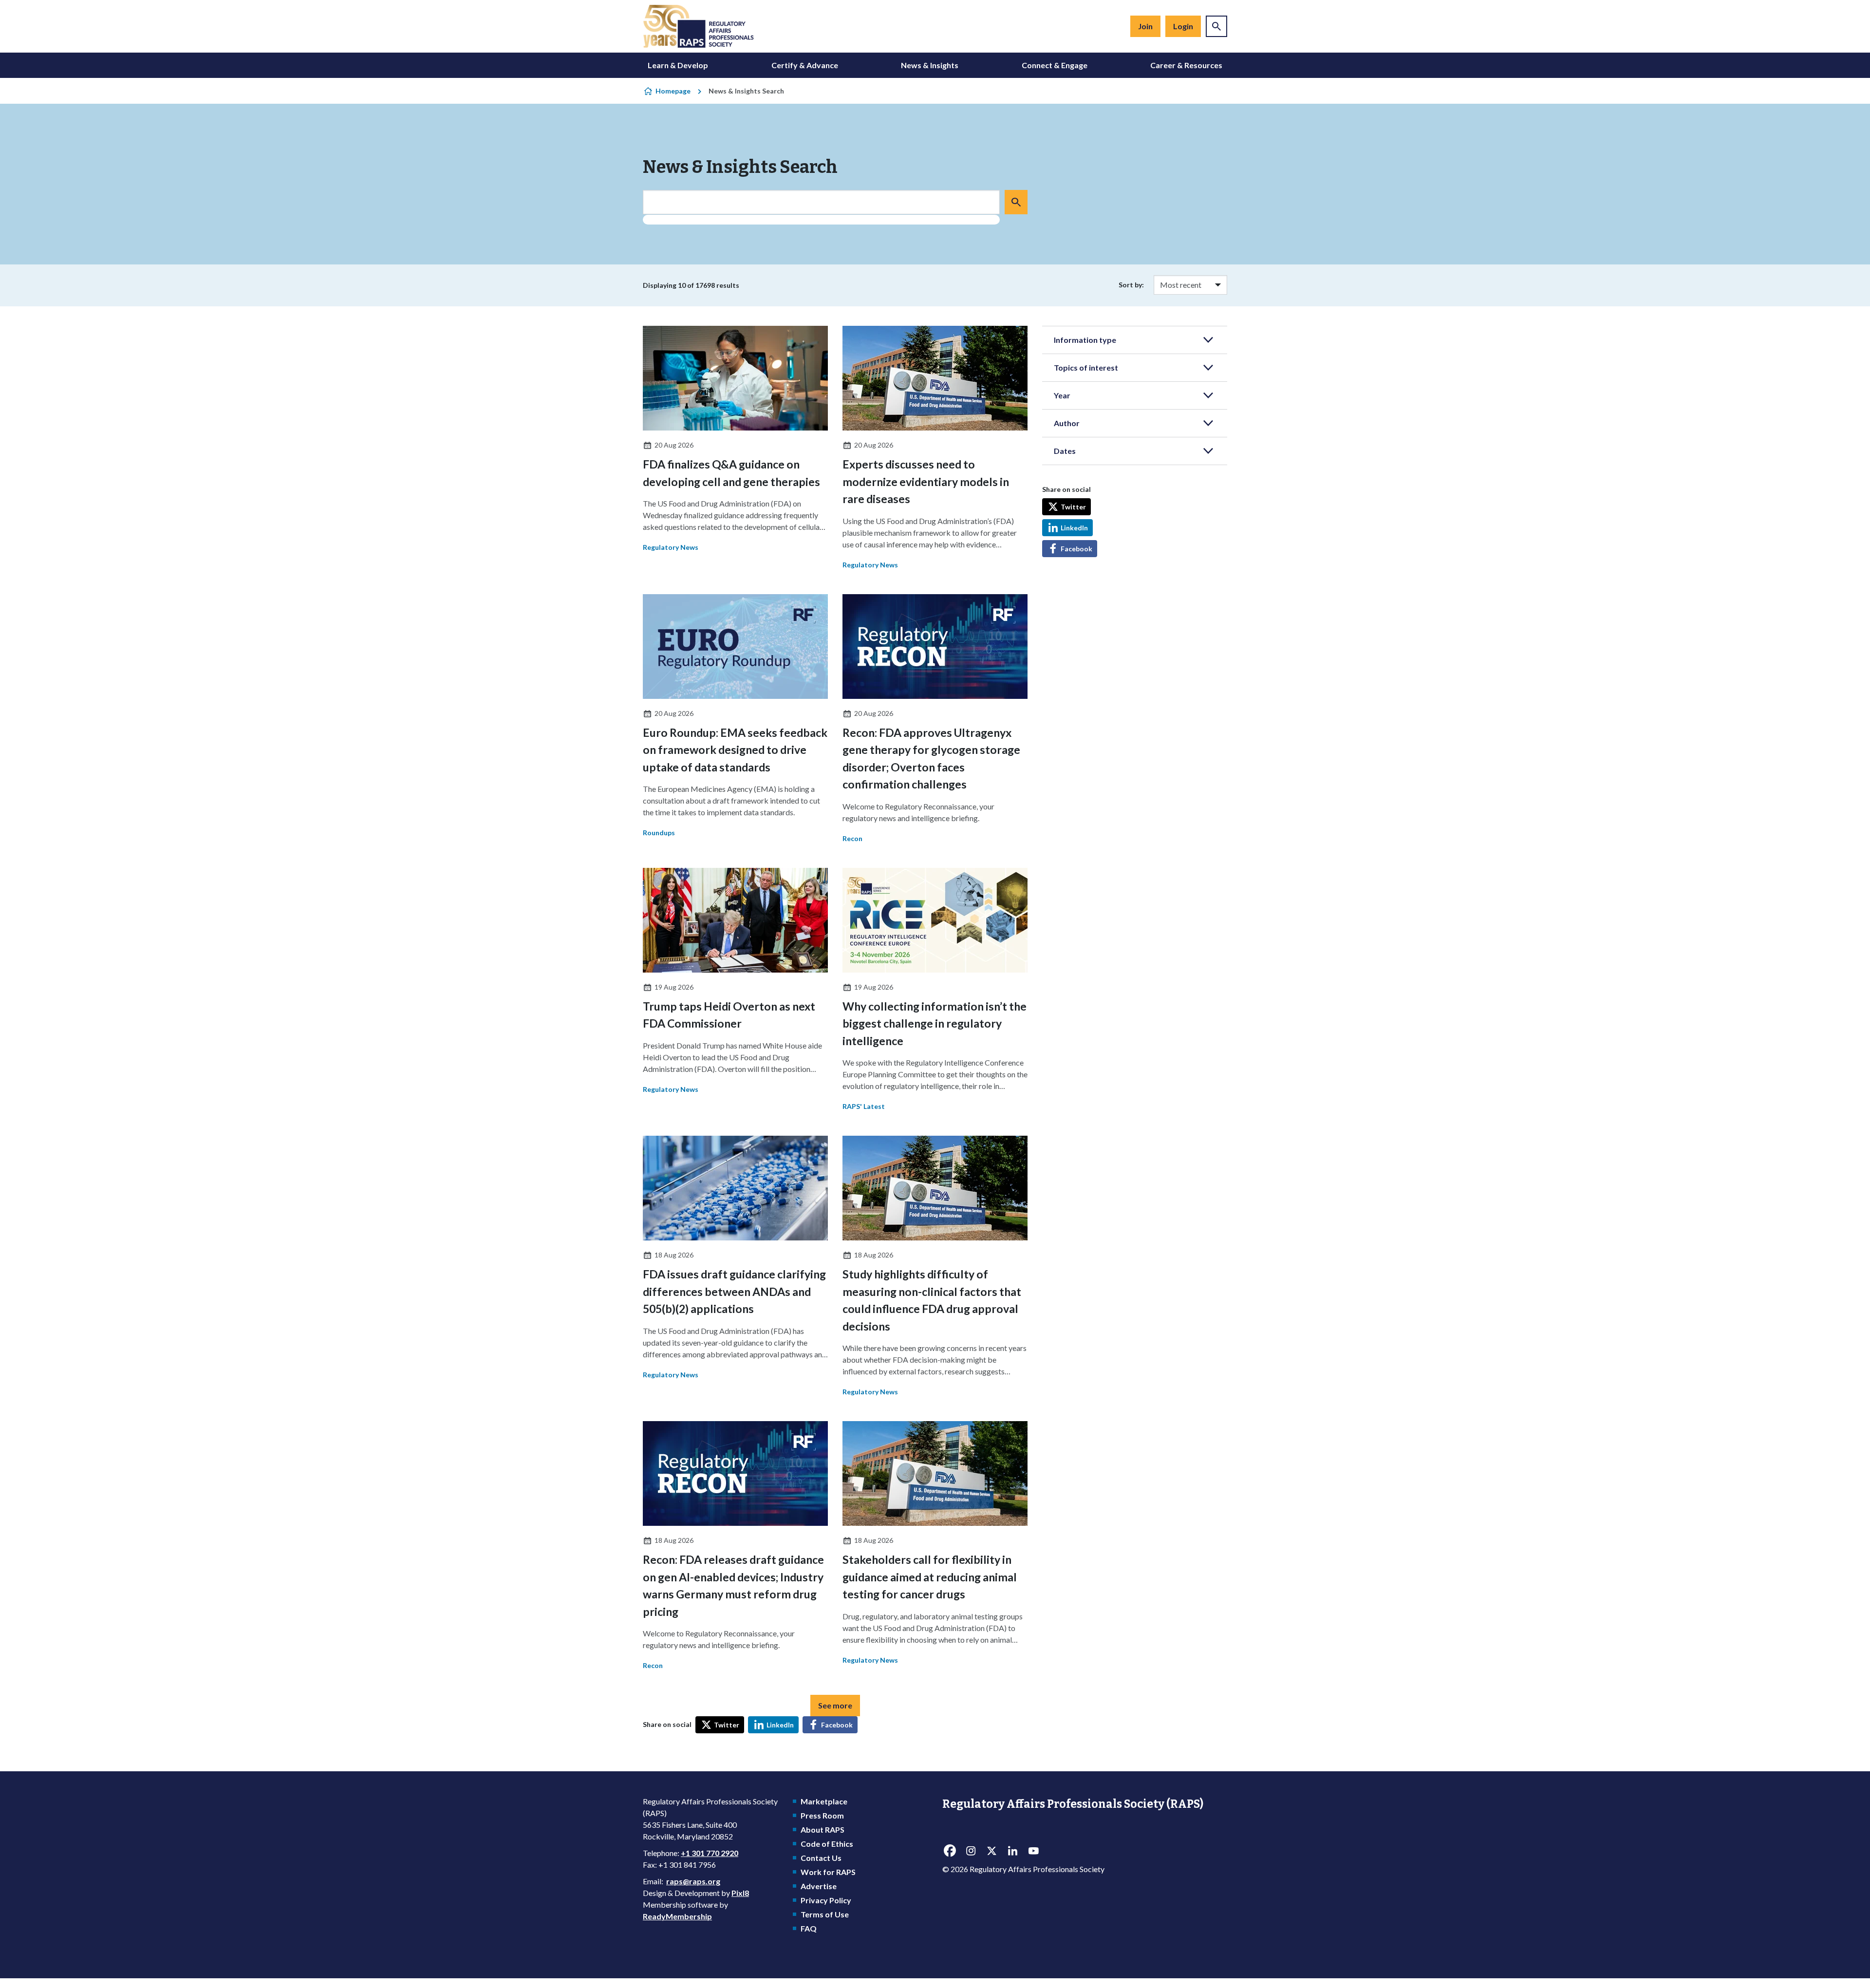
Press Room (822, 1815)
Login (1183, 26)
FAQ (809, 1928)
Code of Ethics (827, 1844)
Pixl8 (740, 1893)
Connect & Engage (1055, 65)
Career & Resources (1186, 65)
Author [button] (1067, 423)
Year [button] (1062, 395)
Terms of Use (825, 1914)
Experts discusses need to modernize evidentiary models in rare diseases (926, 481)
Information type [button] (1085, 340)
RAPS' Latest (864, 1106)
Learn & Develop (678, 65)
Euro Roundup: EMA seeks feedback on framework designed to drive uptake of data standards (735, 750)
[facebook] (950, 1851)
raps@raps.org (693, 1881)
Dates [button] (1065, 451)
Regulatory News (671, 547)
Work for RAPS (828, 1872)
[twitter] (991, 1851)
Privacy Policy (826, 1900)
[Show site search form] (1216, 26)
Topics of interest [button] (1086, 367)
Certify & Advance (805, 65)
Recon (852, 838)
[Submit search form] (1016, 202)
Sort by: (1131, 285)
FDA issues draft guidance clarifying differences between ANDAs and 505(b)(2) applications (734, 1291)
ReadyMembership (677, 1916)
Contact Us (821, 1858)
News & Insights (930, 65)
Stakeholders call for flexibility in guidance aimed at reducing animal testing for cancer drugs (930, 1577)
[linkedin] (1012, 1851)
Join (1145, 26)
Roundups (659, 833)
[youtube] (1033, 1851)
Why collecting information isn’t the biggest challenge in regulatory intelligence (935, 1023)
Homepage (673, 91)
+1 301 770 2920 (710, 1853)
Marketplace (824, 1801)
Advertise (819, 1886)
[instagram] (971, 1851)
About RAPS (823, 1829)
